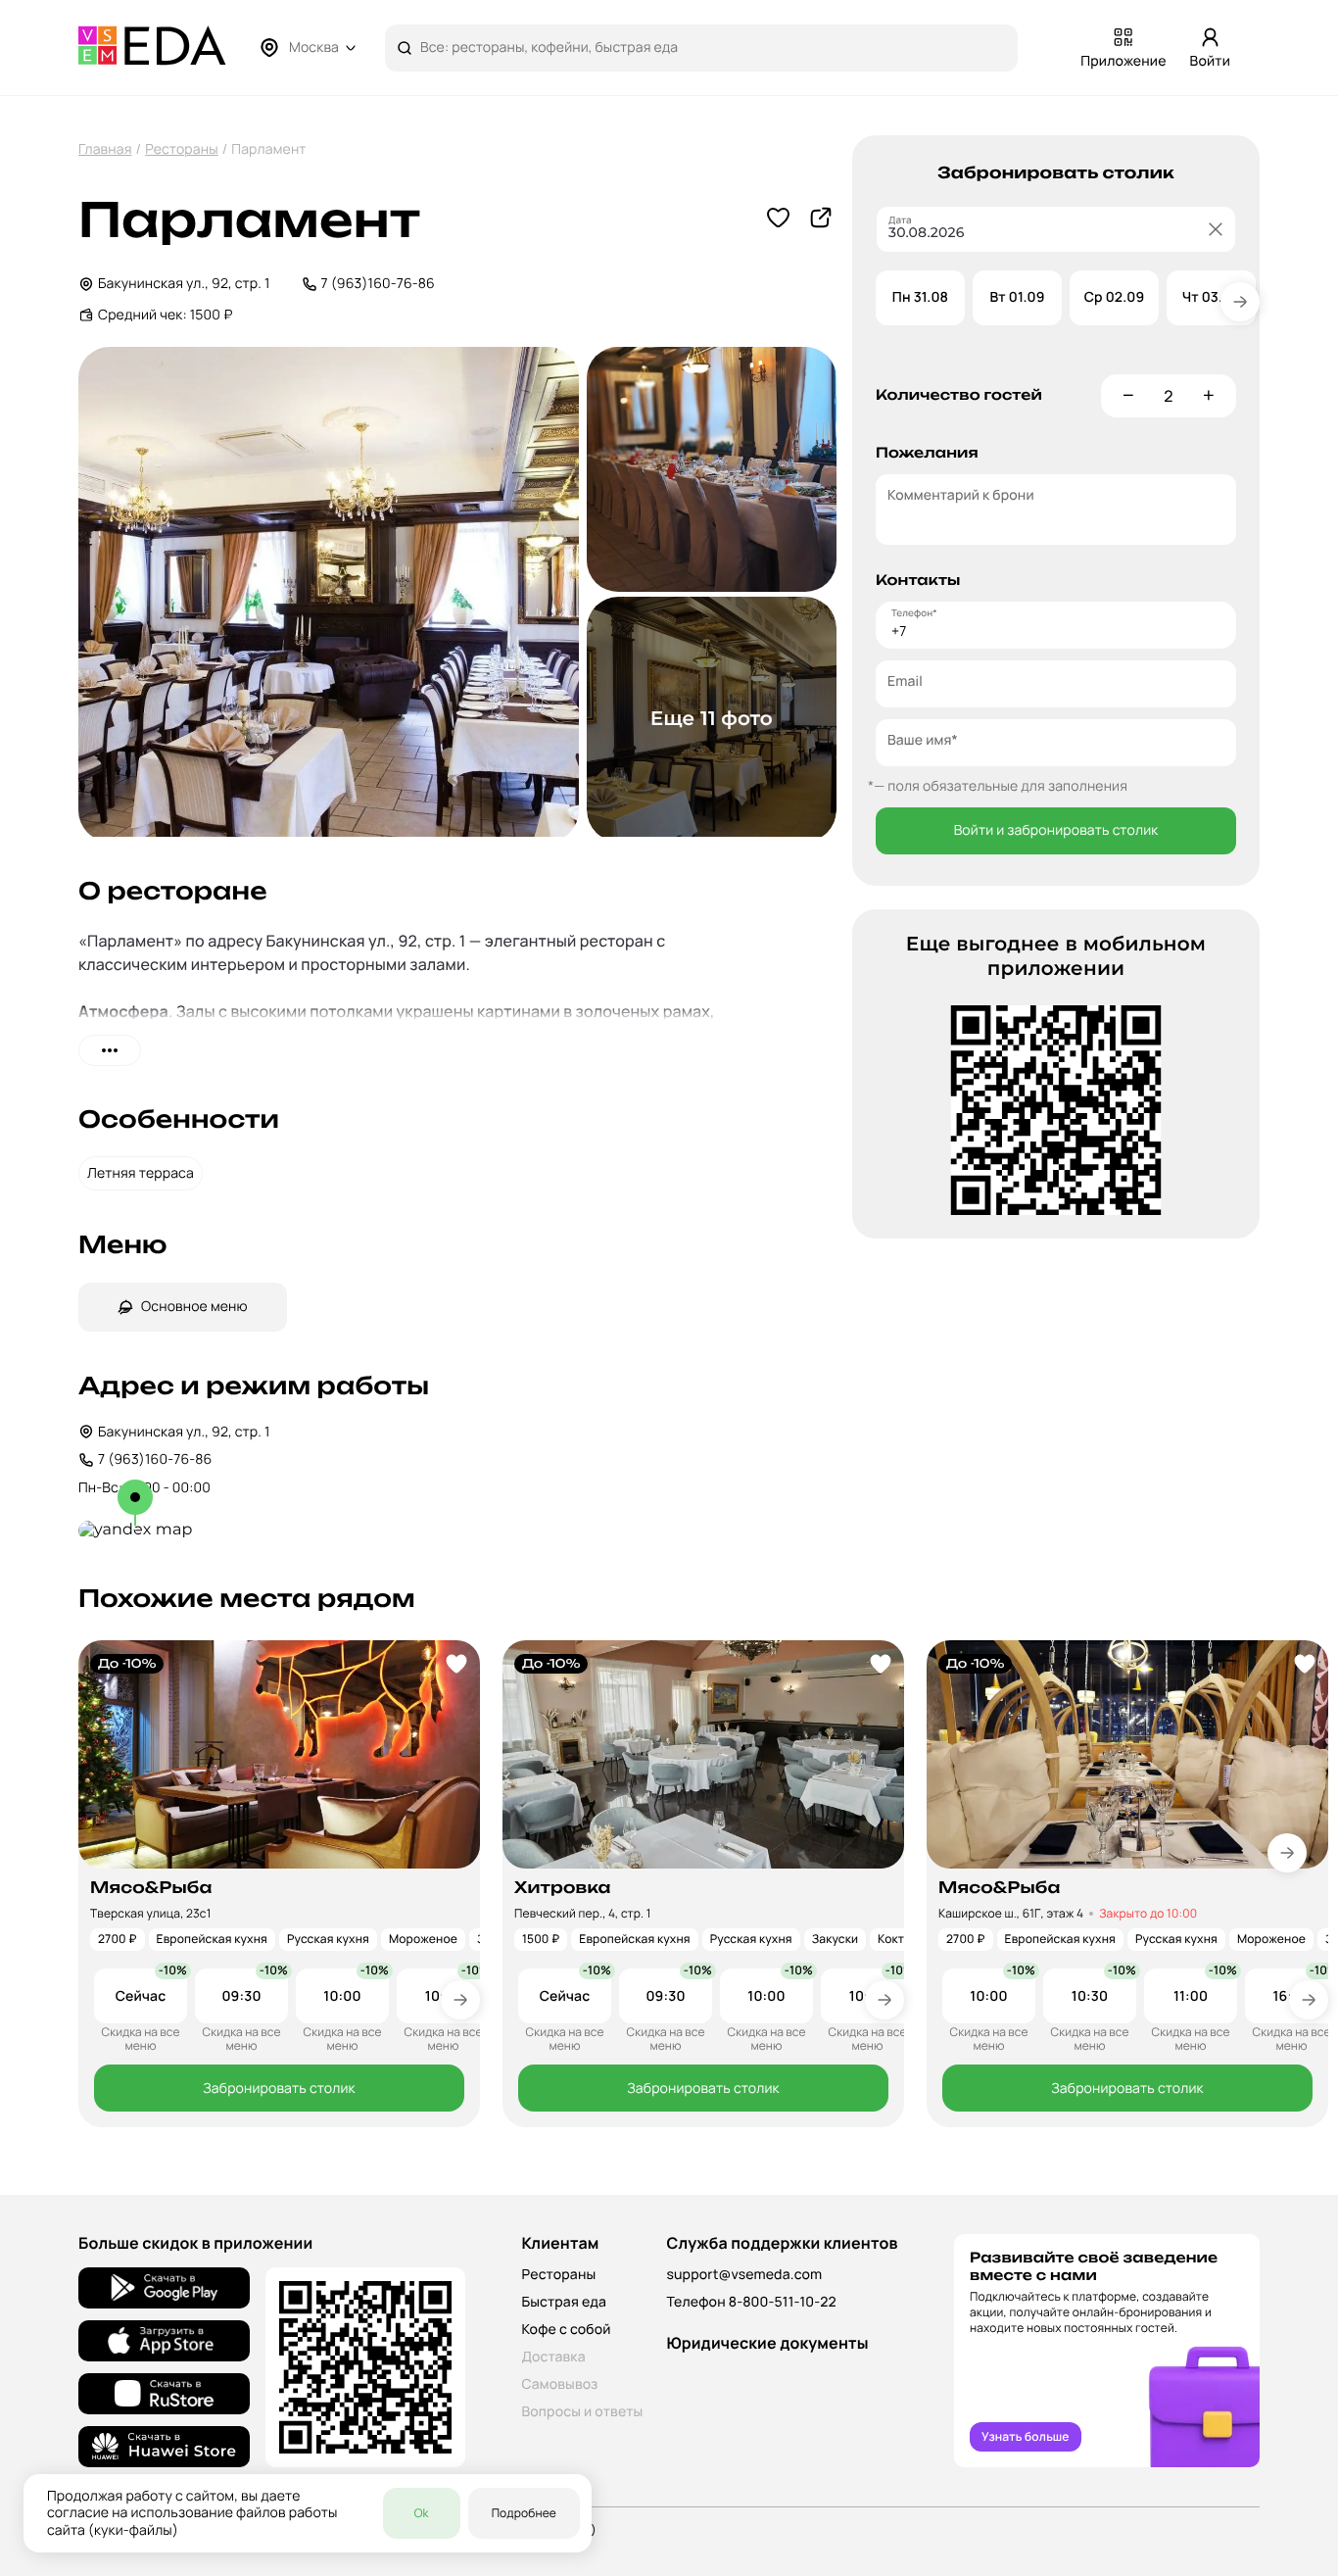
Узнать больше (1026, 2436)
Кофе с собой (566, 2330)
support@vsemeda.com (744, 2275)
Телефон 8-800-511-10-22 (751, 2302)
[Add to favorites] (456, 1664)
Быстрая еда (564, 2302)
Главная (105, 149)
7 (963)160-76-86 (378, 284)
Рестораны (182, 149)
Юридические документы (767, 2343)
